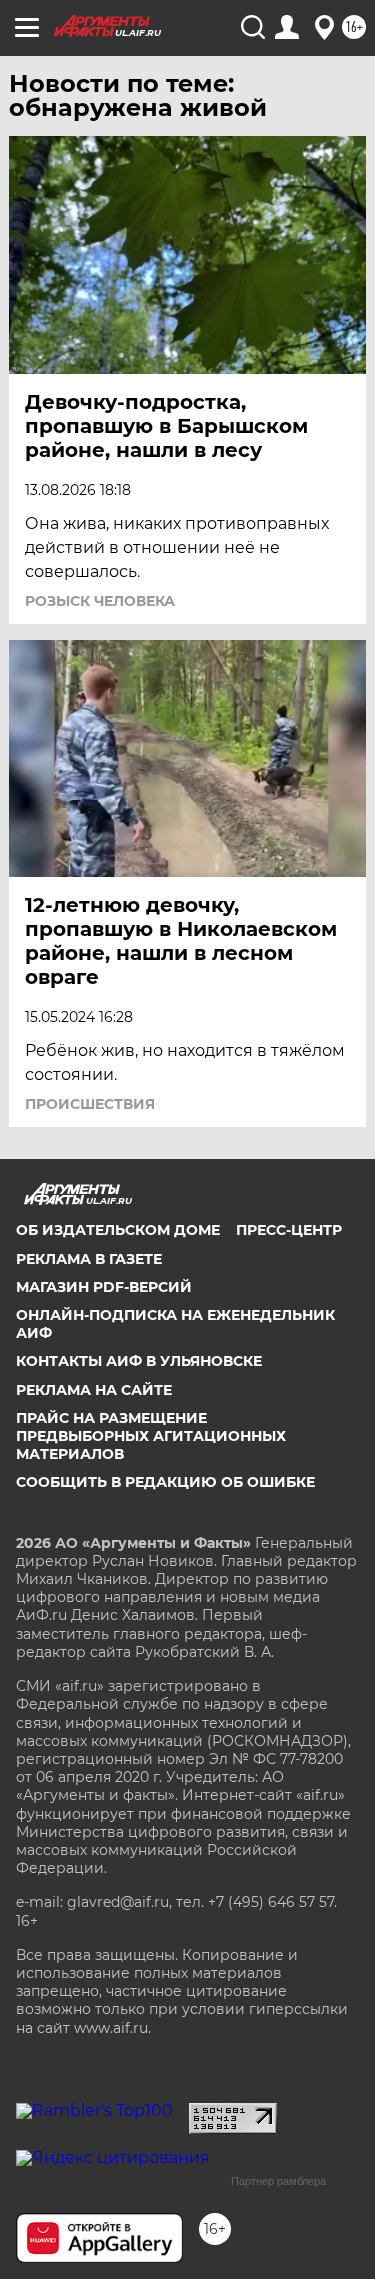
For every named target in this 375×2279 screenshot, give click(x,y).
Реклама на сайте (94, 1390)
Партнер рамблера (278, 2181)
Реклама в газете (89, 1259)
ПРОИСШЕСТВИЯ (90, 1104)
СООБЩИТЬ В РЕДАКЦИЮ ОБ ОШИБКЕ (165, 1482)
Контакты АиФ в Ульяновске (139, 1361)
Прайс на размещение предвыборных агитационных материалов (151, 1436)
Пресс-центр (289, 1230)
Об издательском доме (118, 1230)
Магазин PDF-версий (104, 1287)
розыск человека (100, 601)
